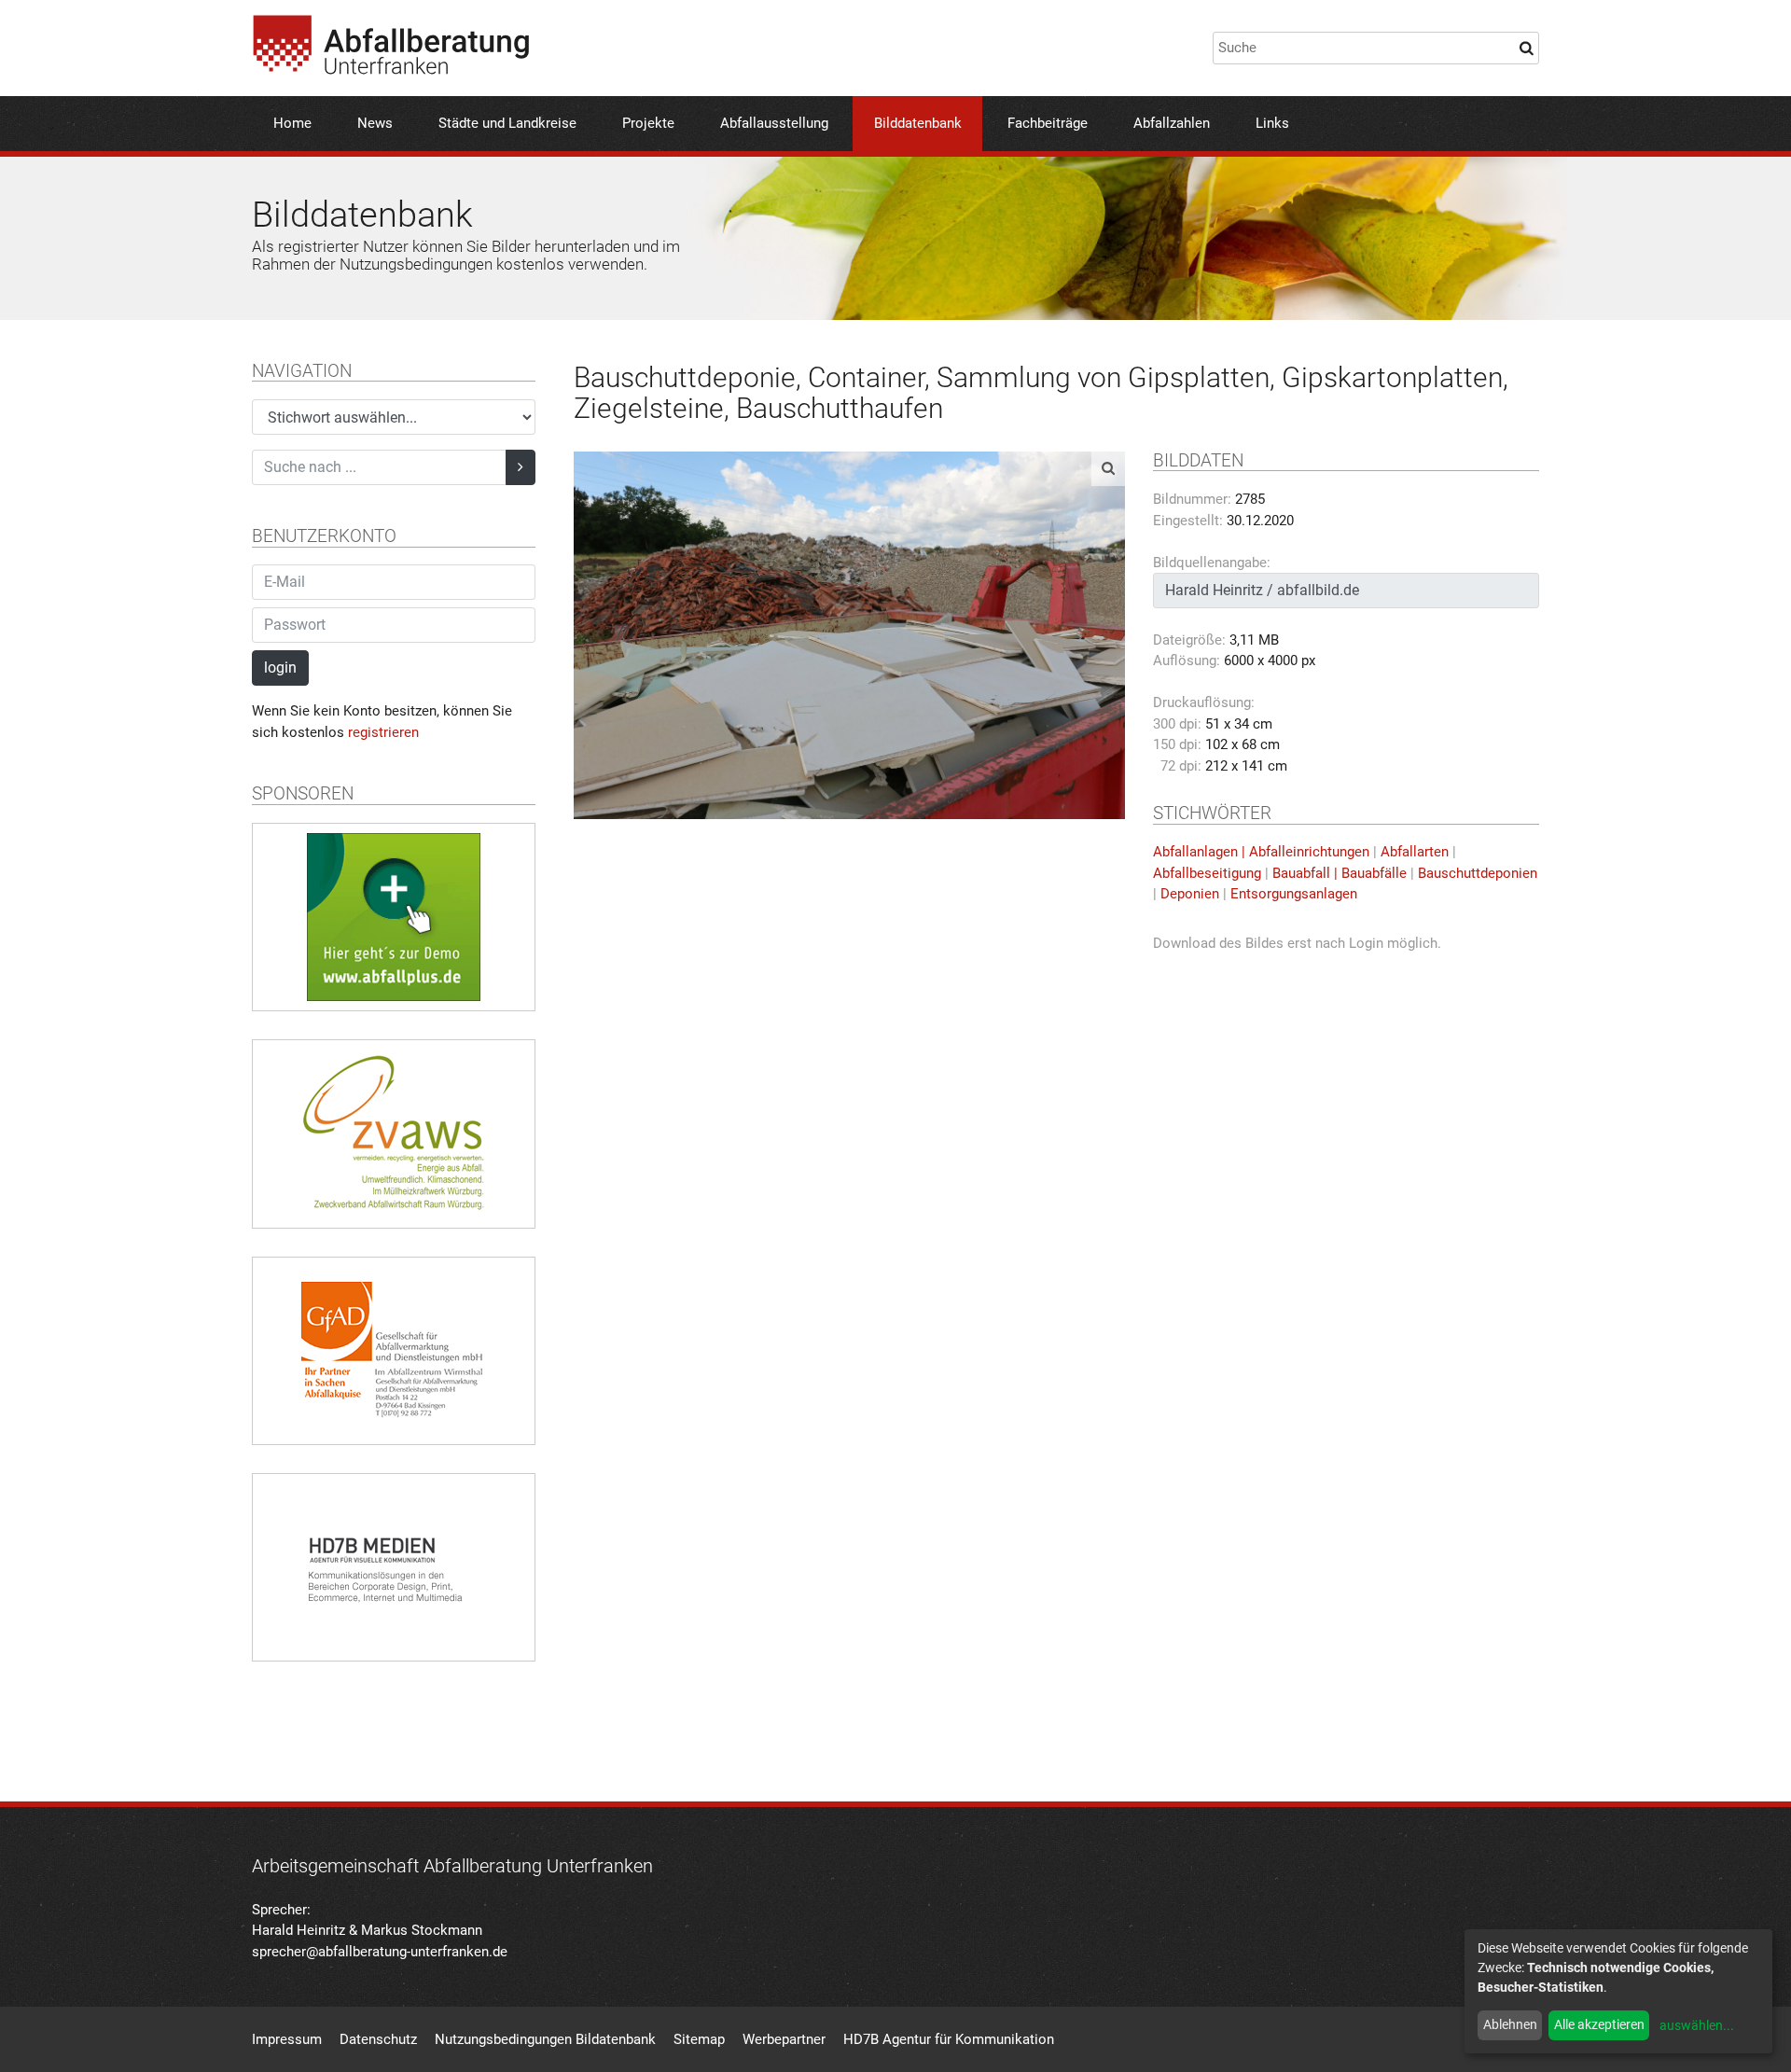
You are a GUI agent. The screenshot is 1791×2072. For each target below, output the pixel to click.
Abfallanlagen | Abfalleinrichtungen (1261, 852)
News (375, 123)
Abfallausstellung (774, 123)
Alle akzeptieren (1599, 2024)
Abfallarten (1415, 852)
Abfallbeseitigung (1207, 873)
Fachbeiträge (1048, 123)
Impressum (287, 2039)
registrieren (383, 732)
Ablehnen (1510, 2024)
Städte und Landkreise (507, 123)
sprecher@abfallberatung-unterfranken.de (380, 1952)
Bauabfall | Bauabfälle (1340, 873)
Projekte (648, 123)
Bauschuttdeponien (1478, 873)
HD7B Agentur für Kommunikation (949, 2039)
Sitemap (699, 2039)
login (280, 667)
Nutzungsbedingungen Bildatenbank (545, 2039)
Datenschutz (378, 2039)
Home (292, 123)
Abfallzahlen (1172, 123)
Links (1272, 123)
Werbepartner (784, 2039)
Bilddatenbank (918, 123)
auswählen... (1697, 2025)
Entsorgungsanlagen (1294, 894)
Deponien (1190, 894)
